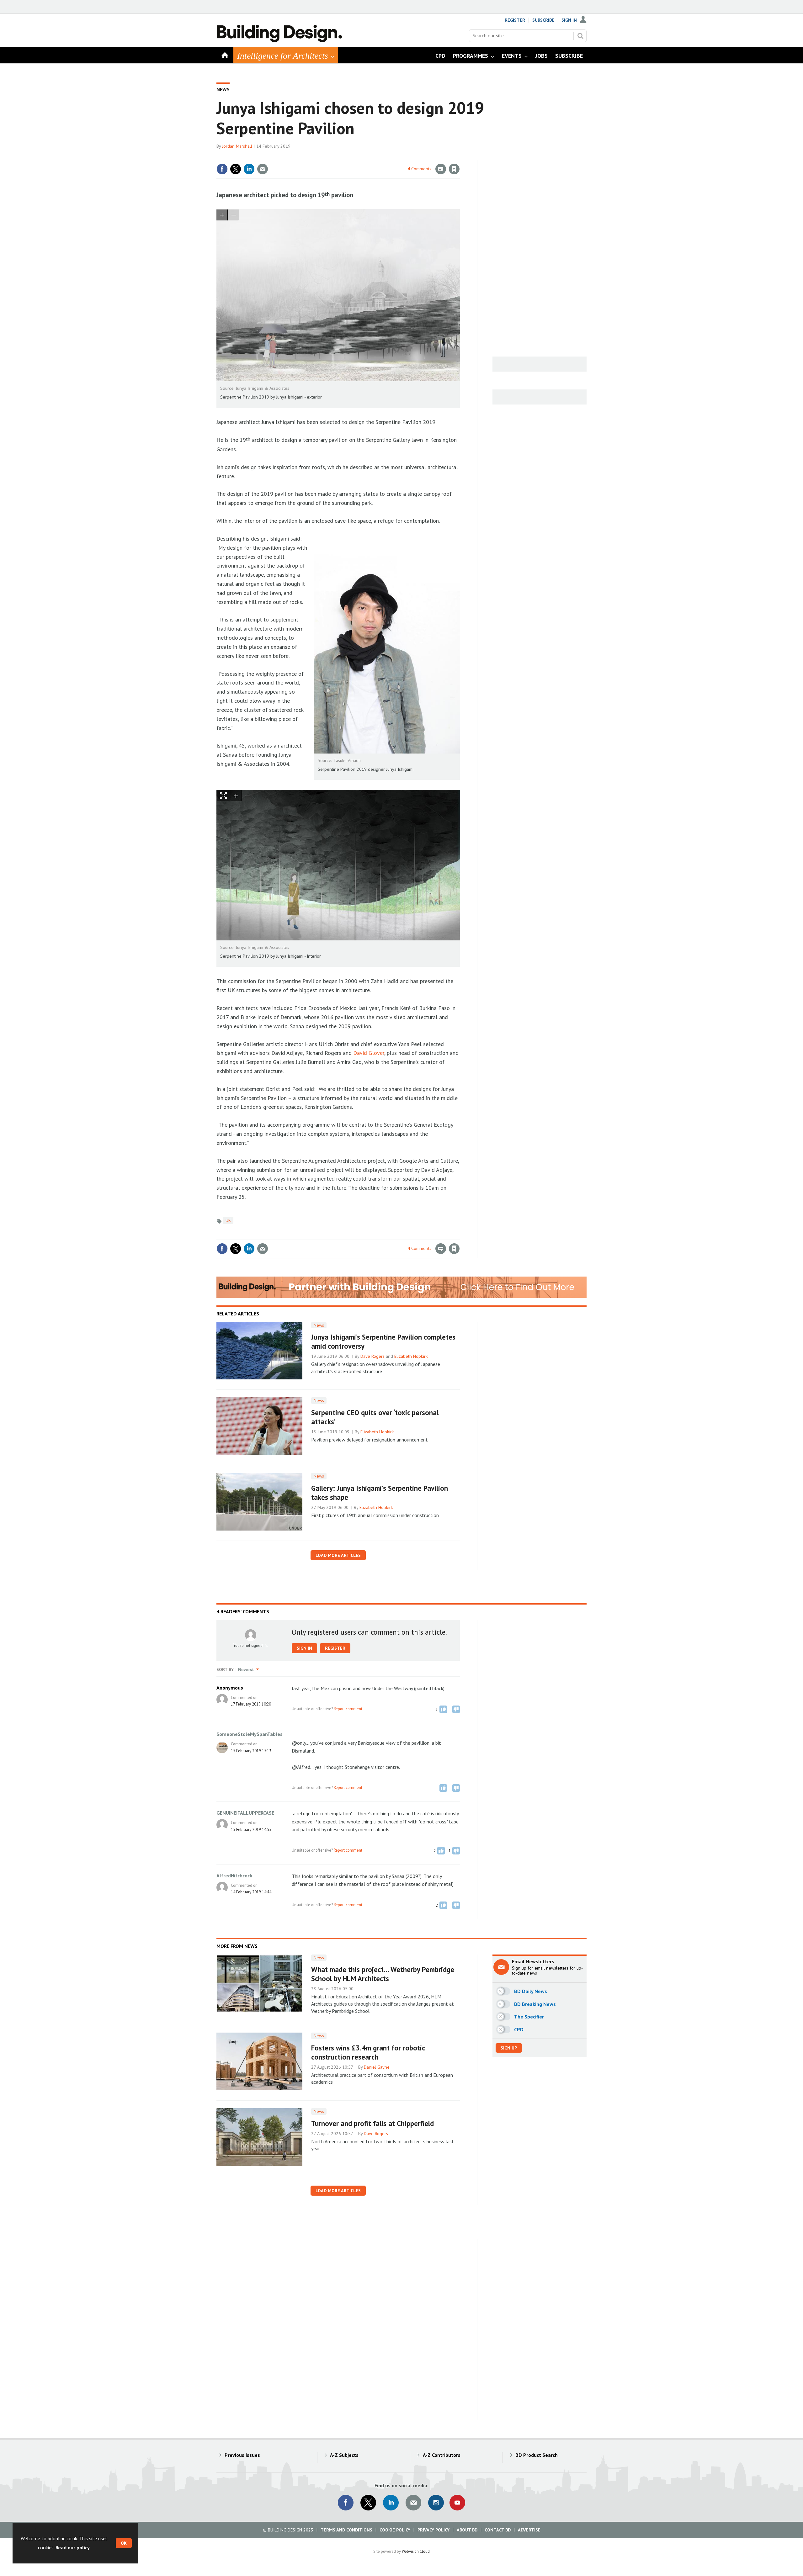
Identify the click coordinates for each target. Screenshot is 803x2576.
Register (515, 20)
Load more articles (338, 1555)
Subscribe (543, 20)
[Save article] (454, 169)
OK (124, 2543)
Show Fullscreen (223, 796)
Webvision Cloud (416, 2551)
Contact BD (498, 2530)
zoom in (222, 215)
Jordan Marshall (237, 146)
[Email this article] (263, 169)
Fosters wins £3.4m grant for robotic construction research (368, 2052)
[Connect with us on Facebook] (346, 2503)
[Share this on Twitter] (236, 169)
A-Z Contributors (442, 2455)
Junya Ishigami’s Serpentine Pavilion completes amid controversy (383, 1341)
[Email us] (413, 2503)
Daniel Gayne (377, 2067)
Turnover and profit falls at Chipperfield (372, 2123)
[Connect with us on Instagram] (436, 2503)
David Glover (369, 1053)
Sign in (380, 156)
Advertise (529, 2530)
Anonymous (230, 1688)
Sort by (225, 1669)
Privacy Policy (433, 2530)
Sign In (569, 20)
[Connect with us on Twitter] (368, 2503)
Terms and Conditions (346, 2530)
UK (228, 1220)
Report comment (348, 1709)
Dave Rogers (372, 1356)
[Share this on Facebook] (222, 169)
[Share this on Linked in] (249, 169)
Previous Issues (242, 2455)
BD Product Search (537, 2455)
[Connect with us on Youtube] (457, 2503)
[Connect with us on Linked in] (391, 2503)
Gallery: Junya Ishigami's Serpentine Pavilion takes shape (380, 1493)
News (223, 89)
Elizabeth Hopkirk (411, 1356)
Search (580, 36)
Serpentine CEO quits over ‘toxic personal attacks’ (375, 1417)
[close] (459, 156)
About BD (467, 2530)
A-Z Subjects (344, 2455)
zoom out (233, 215)
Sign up (509, 2048)
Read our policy (73, 2547)
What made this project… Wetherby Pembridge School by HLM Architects (383, 1974)
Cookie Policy (395, 2530)
